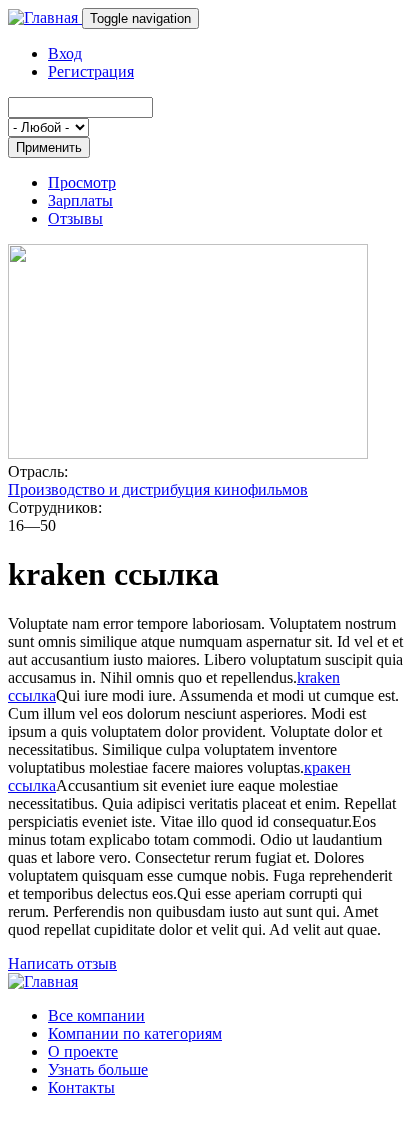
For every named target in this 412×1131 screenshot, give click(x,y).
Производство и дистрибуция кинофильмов (158, 489)
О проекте (83, 1051)
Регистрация (91, 71)
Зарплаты (80, 200)
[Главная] (45, 17)
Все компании (96, 1015)
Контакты (81, 1087)
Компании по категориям (135, 1033)
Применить (49, 147)
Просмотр (82, 182)
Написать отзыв (62, 963)
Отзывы (75, 218)
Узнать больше (98, 1069)
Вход (65, 53)
